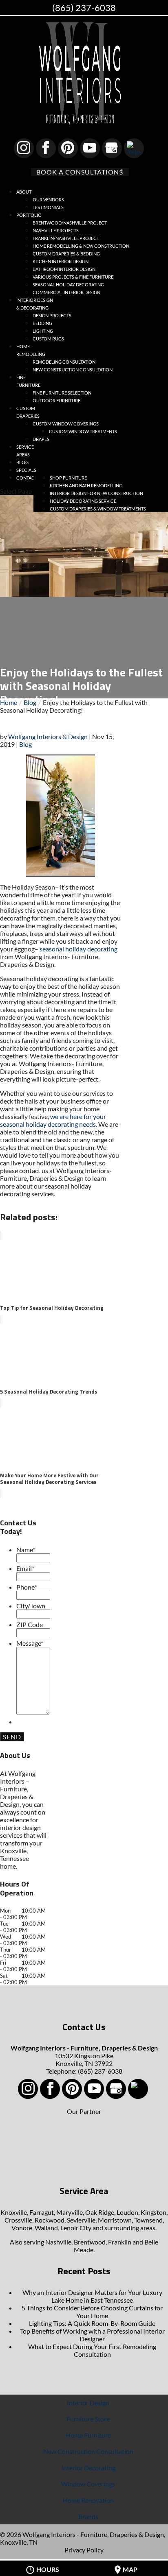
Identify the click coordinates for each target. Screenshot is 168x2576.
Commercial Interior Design (66, 292)
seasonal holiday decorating (78, 949)
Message (30, 1643)
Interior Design (88, 2403)
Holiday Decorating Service (83, 501)
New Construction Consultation (73, 370)
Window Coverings (88, 2484)
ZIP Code (30, 1624)
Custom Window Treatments (83, 431)
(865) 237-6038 (84, 8)
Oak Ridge (100, 2212)
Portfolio (29, 215)
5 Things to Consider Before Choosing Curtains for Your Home (92, 2312)
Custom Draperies (28, 412)
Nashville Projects (56, 230)
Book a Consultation (78, 172)
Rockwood (50, 2220)
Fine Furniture (28, 381)
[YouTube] (90, 148)
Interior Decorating (88, 2468)
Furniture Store (88, 2419)
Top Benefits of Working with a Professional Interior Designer (92, 2335)
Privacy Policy (84, 2550)
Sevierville (81, 2220)
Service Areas (25, 451)
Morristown (115, 2220)
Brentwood (90, 2242)
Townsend (148, 2220)
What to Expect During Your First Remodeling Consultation (92, 2350)
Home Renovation (88, 2500)
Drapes (41, 439)
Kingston (154, 2212)
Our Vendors (48, 200)
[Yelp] (134, 148)
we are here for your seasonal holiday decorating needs (53, 1120)
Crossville (18, 2220)
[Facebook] (46, 148)
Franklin (120, 2242)
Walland (46, 2228)
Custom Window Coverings (66, 424)
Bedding (42, 323)
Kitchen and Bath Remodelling (86, 485)
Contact (27, 478)
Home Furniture (88, 2435)
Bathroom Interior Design (64, 269)
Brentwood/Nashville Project (70, 223)
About (24, 192)
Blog (25, 744)
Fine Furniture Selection (62, 393)
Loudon (127, 2212)
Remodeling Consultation (64, 362)
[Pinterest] (68, 148)
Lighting (43, 331)
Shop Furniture (68, 478)
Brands (88, 2516)
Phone (27, 1587)
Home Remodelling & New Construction (81, 246)
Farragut (42, 2212)
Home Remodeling (31, 350)
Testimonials (48, 207)
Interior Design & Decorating (35, 304)
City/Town (31, 1606)
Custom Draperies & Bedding (66, 254)
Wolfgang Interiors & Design (48, 736)
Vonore (22, 2228)
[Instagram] (24, 148)
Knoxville (14, 2212)
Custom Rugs (48, 339)
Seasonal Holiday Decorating (68, 285)
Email (25, 1568)
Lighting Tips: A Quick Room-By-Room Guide (92, 2323)
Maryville (70, 2212)
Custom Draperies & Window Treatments (98, 509)
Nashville (58, 2242)
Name (26, 1550)
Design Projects (52, 315)
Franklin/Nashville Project (66, 238)
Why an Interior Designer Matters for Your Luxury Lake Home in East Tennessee (92, 2296)
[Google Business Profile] (112, 148)
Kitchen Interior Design (61, 261)
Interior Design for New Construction (96, 493)
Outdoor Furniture (56, 400)
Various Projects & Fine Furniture (73, 277)
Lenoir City (76, 2228)
